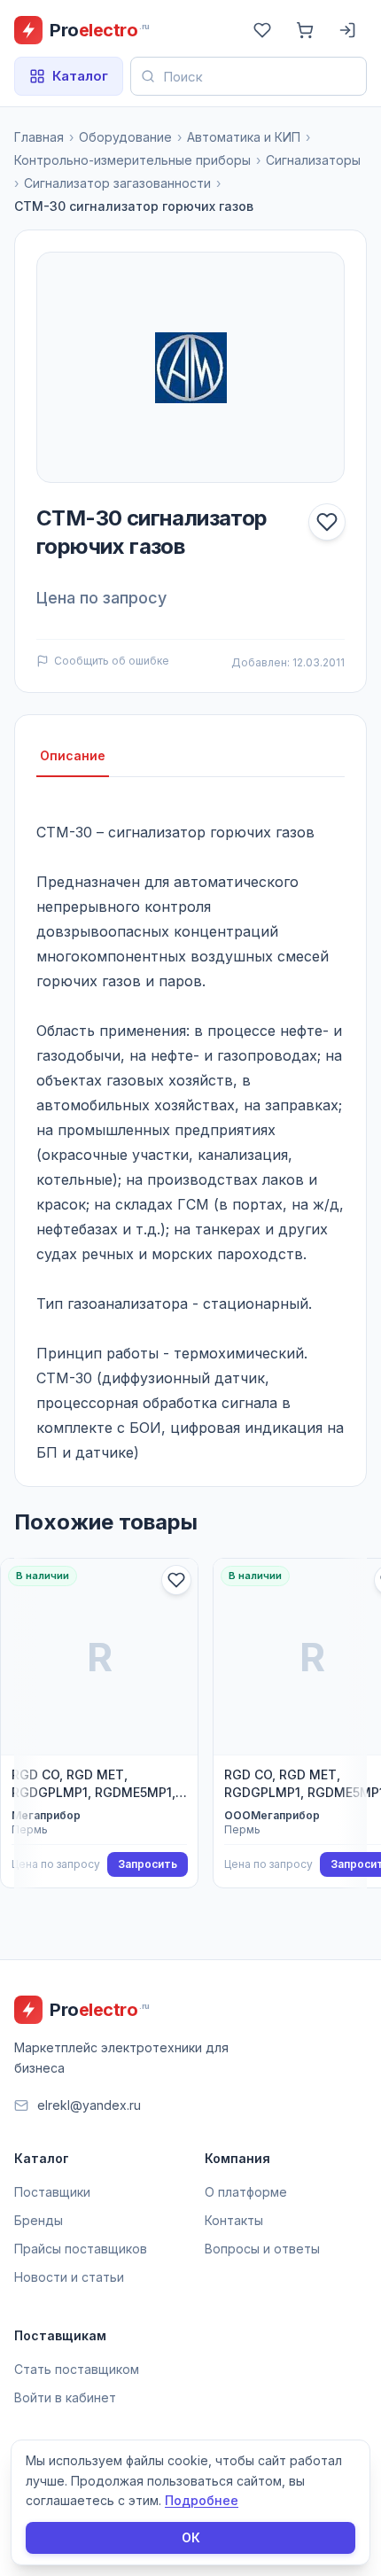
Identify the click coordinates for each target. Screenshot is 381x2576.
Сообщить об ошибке (112, 661)
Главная (39, 137)
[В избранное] (327, 522)
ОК (191, 2537)
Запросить (148, 1864)
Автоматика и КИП (244, 137)
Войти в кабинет (65, 2397)
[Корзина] (305, 30)
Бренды (39, 2220)
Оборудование (125, 137)
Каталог (80, 76)
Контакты (234, 2220)
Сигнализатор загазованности (117, 183)
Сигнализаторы (313, 160)
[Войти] (347, 30)
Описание (73, 755)
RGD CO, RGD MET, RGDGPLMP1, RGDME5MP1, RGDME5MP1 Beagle (93, 1784)
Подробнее (202, 2500)
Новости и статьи (69, 2277)
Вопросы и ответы (262, 2249)
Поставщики (52, 2192)
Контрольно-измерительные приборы (132, 160)
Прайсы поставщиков (81, 2249)
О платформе (246, 2192)
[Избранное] (262, 30)
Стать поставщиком (77, 2369)
